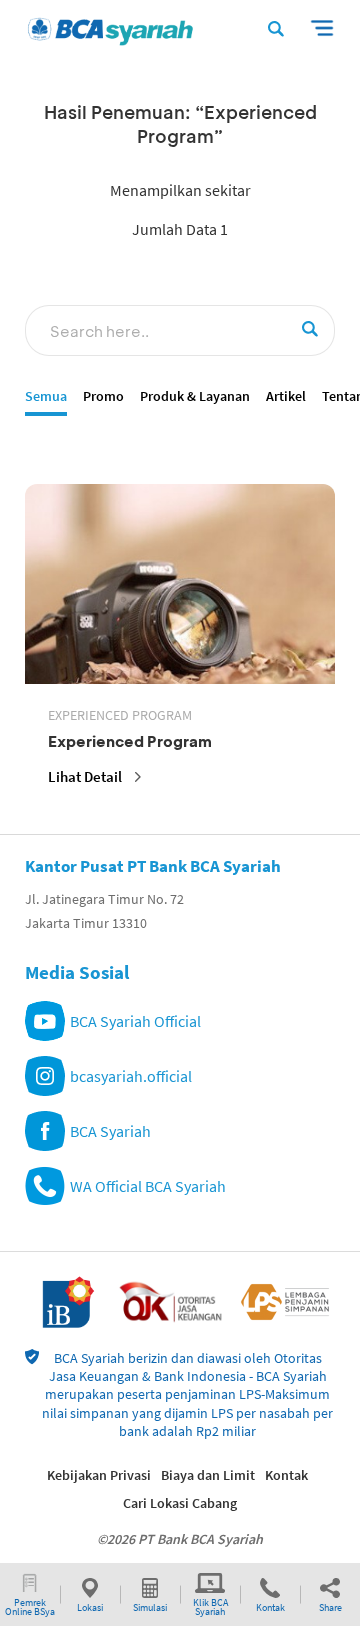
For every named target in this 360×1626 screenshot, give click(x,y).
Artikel (286, 396)
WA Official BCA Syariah (148, 1186)
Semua (46, 396)
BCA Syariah (110, 1131)
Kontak (286, 1475)
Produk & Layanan (195, 396)
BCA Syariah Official (135, 1021)
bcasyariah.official (131, 1076)
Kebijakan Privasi (99, 1475)
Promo (103, 396)
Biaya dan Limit (208, 1475)
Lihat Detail (85, 776)
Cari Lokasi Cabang (180, 1503)
